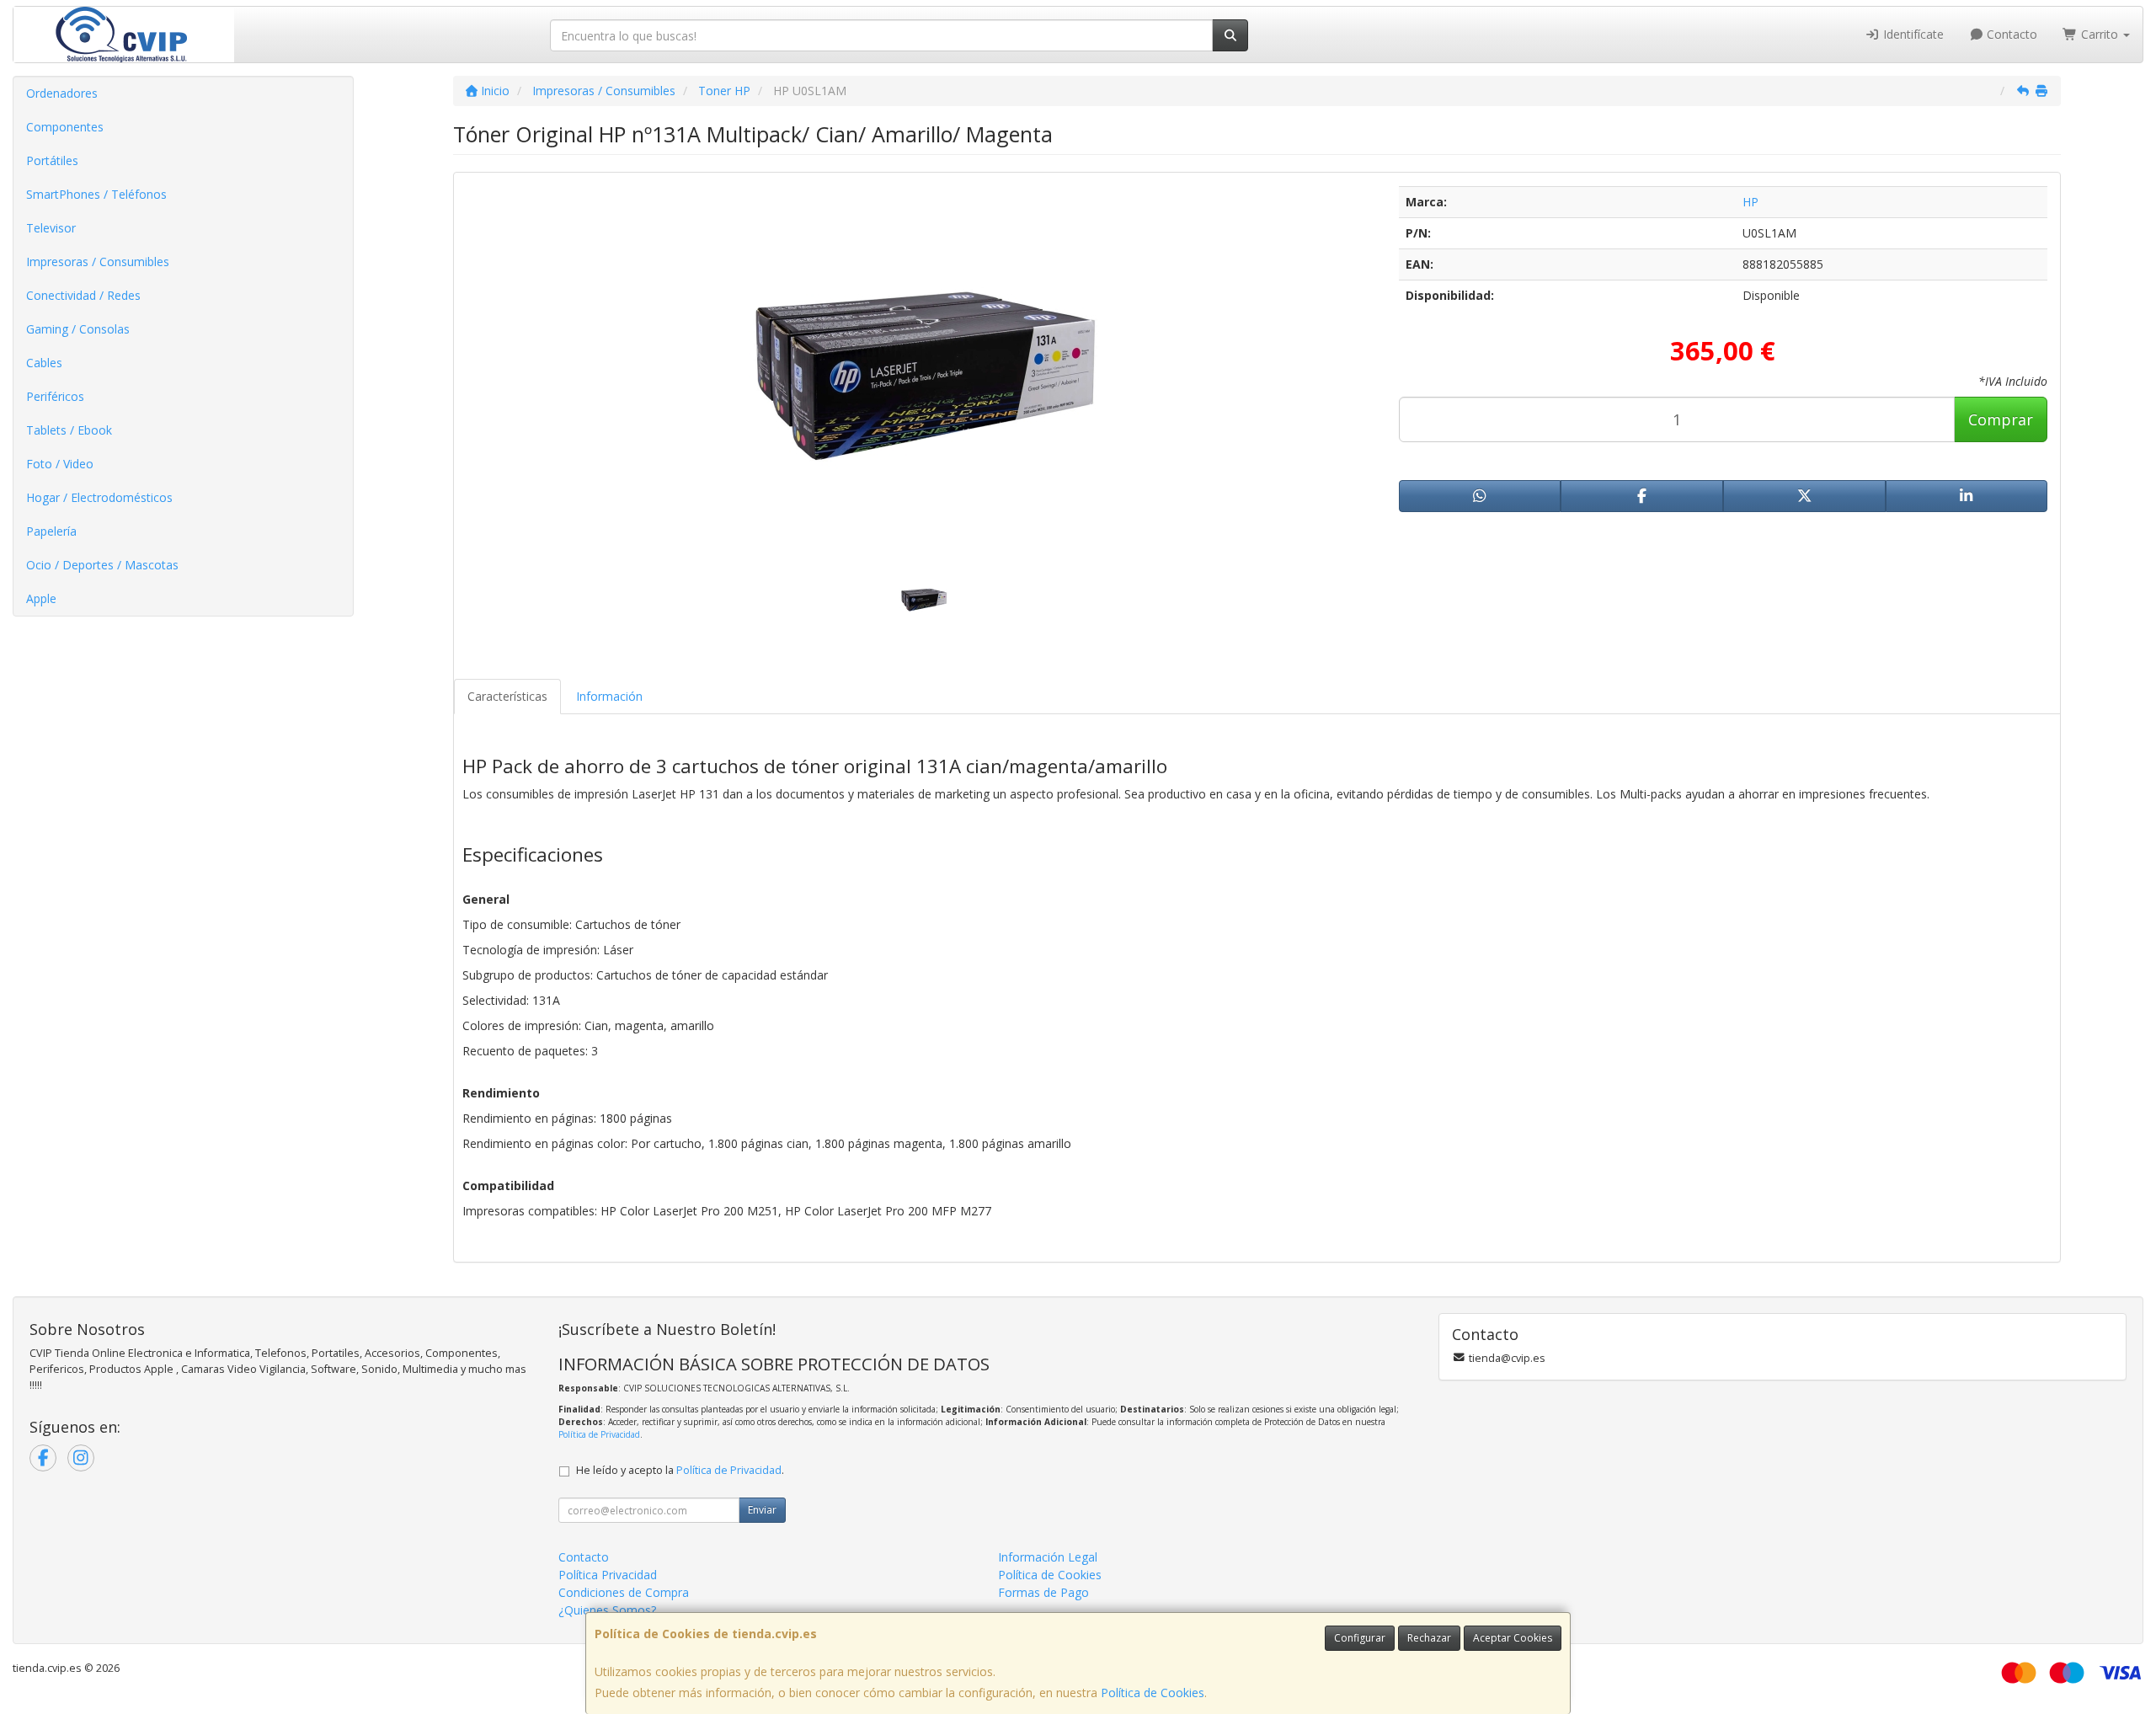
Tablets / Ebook (69, 430)
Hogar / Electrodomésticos (99, 497)
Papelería (51, 531)
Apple (41, 598)
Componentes (65, 127)
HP (1750, 202)
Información (609, 696)
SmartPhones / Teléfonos (96, 194)
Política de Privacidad (599, 1434)
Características (507, 696)
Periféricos (55, 396)
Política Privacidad (608, 1575)
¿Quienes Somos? (607, 1610)
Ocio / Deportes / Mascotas (102, 565)
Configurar (1360, 1638)
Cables (44, 363)
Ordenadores (62, 93)
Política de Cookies (1153, 1693)
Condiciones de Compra (624, 1592)
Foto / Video (60, 464)
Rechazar (1429, 1638)
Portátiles (52, 160)
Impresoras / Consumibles (98, 262)
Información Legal (1048, 1557)
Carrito (2100, 34)
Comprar (2001, 419)
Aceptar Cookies (1513, 1638)
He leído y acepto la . (680, 1470)
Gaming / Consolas (78, 329)
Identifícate (1912, 34)
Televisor (51, 228)
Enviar (762, 1510)
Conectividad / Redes (83, 295)
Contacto (2010, 34)
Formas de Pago (1043, 1592)
